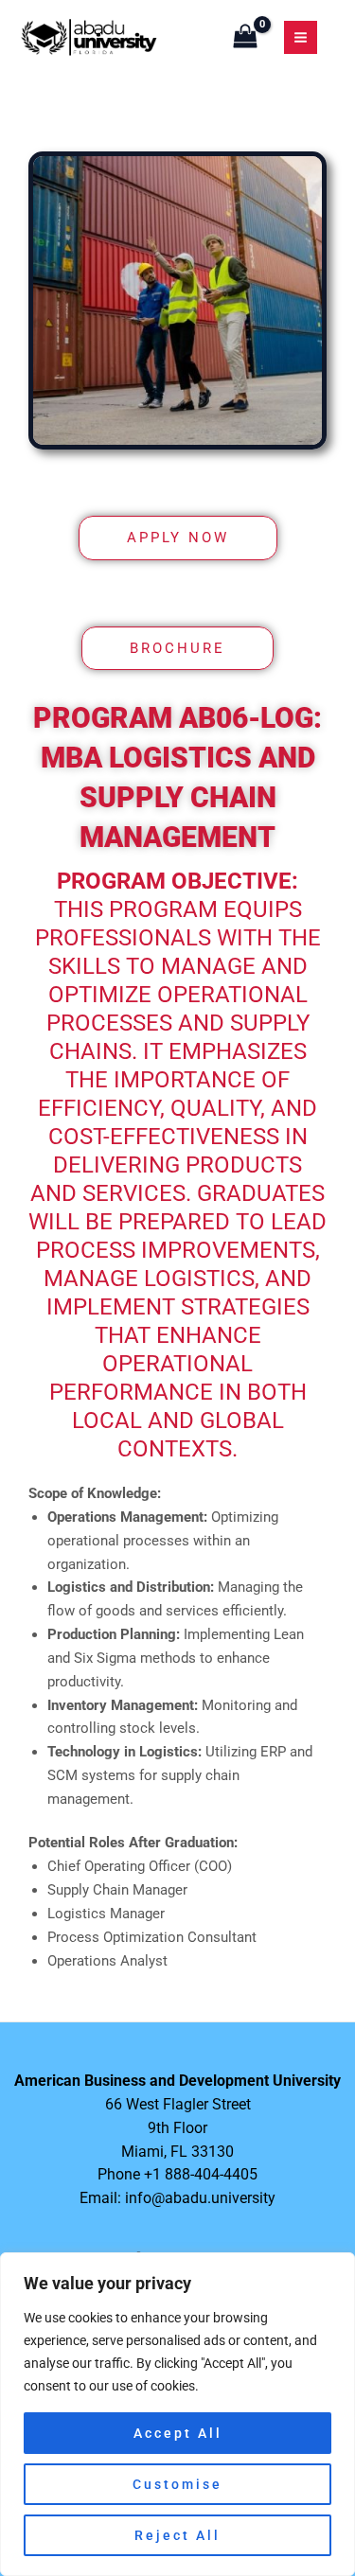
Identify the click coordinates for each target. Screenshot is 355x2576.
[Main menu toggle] (301, 37)
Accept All (178, 2433)
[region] (177, 2414)
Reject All (177, 2535)
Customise (177, 2484)
